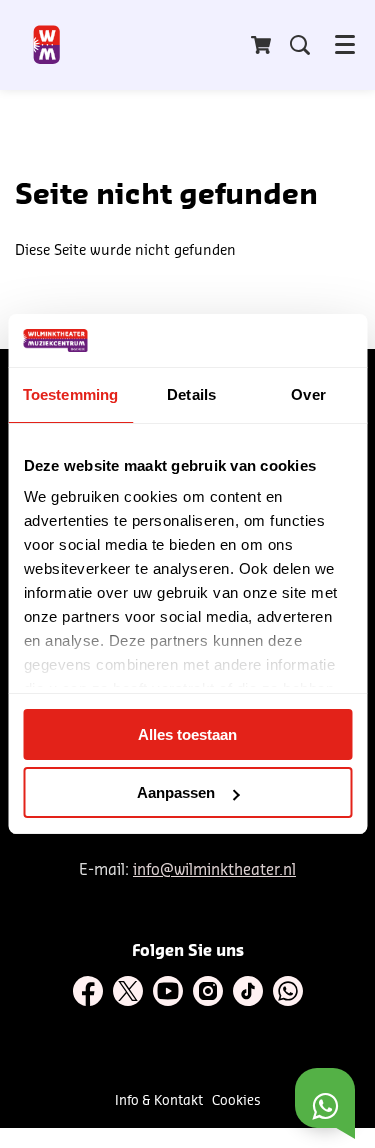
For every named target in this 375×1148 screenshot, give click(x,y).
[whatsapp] (288, 991)
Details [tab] (191, 394)
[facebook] (88, 991)
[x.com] (128, 991)
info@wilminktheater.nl (214, 870)
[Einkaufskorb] (263, 45)
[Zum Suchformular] (300, 45)
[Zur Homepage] (47, 45)
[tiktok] (248, 991)
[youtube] (168, 991)
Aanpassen (176, 792)
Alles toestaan (187, 734)
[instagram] (208, 991)
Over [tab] (308, 394)
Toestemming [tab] (70, 394)
